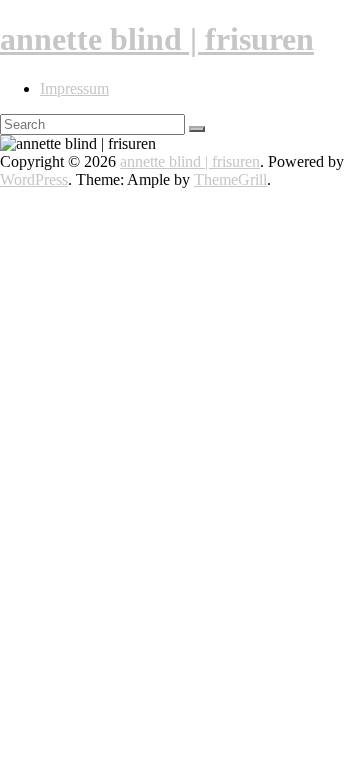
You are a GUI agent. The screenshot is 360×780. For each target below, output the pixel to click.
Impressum (74, 88)
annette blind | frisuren (157, 39)
